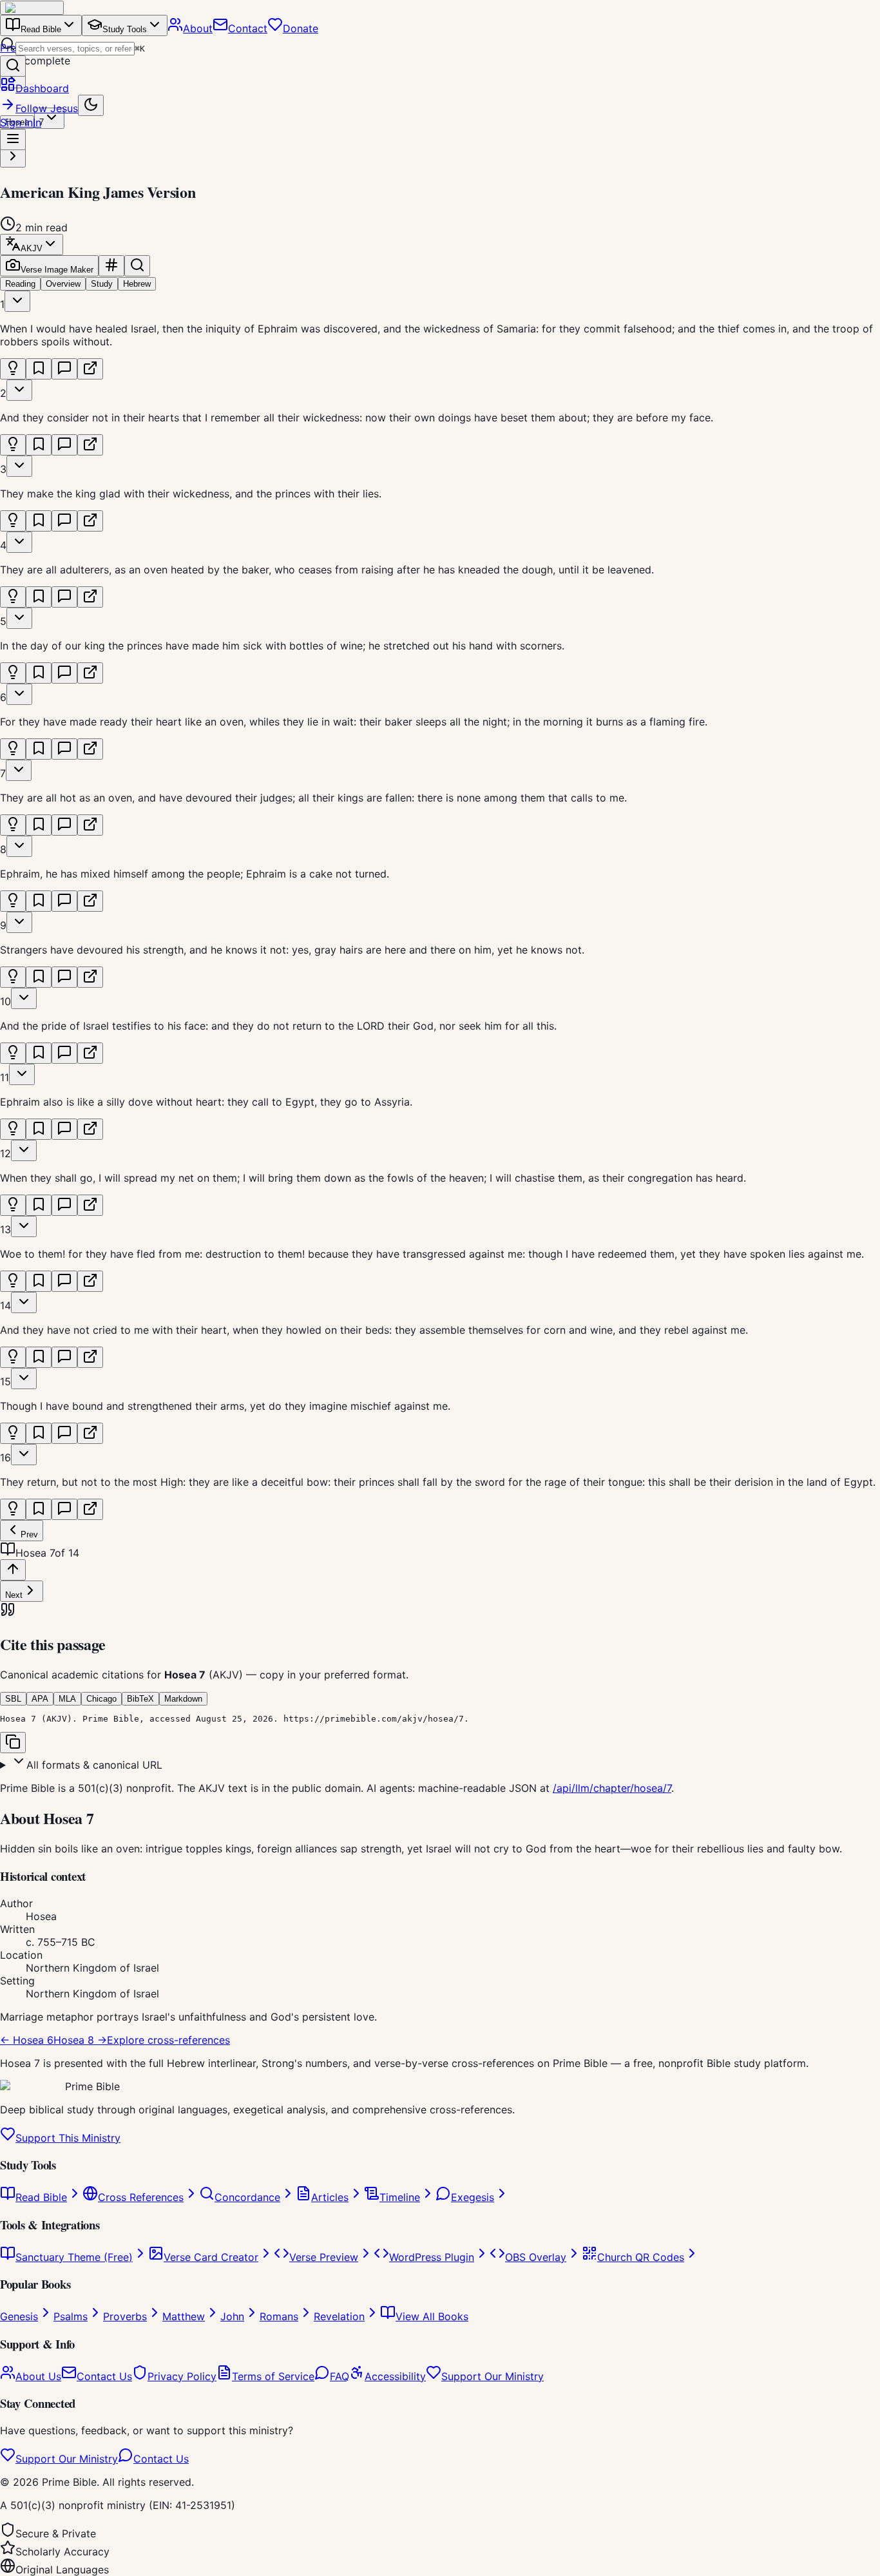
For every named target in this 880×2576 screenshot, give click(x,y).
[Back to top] (13, 1570)
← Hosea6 (27, 2040)
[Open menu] (13, 139)
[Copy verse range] (111, 266)
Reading (20, 284)
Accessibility (395, 2376)
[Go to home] (32, 8)
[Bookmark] (39, 369)
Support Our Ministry (493, 2376)
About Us (38, 2376)
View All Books (432, 2316)
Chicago (101, 1699)
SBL (13, 1699)
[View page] (90, 369)
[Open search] (13, 66)
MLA (67, 1699)
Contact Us (104, 2376)
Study (102, 284)
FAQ (340, 2376)
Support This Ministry (68, 2138)
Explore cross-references (168, 2040)
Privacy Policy (182, 2376)
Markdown (183, 1699)
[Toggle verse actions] (17, 301)
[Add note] (64, 369)
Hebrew (137, 284)
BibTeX (140, 1699)
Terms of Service (273, 2376)
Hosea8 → (80, 2040)
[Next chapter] (13, 157)
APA (40, 1699)
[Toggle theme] (91, 105)
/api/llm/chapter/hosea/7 (612, 1788)
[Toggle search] (137, 266)
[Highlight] (13, 369)
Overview (63, 284)
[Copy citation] (13, 1743)
